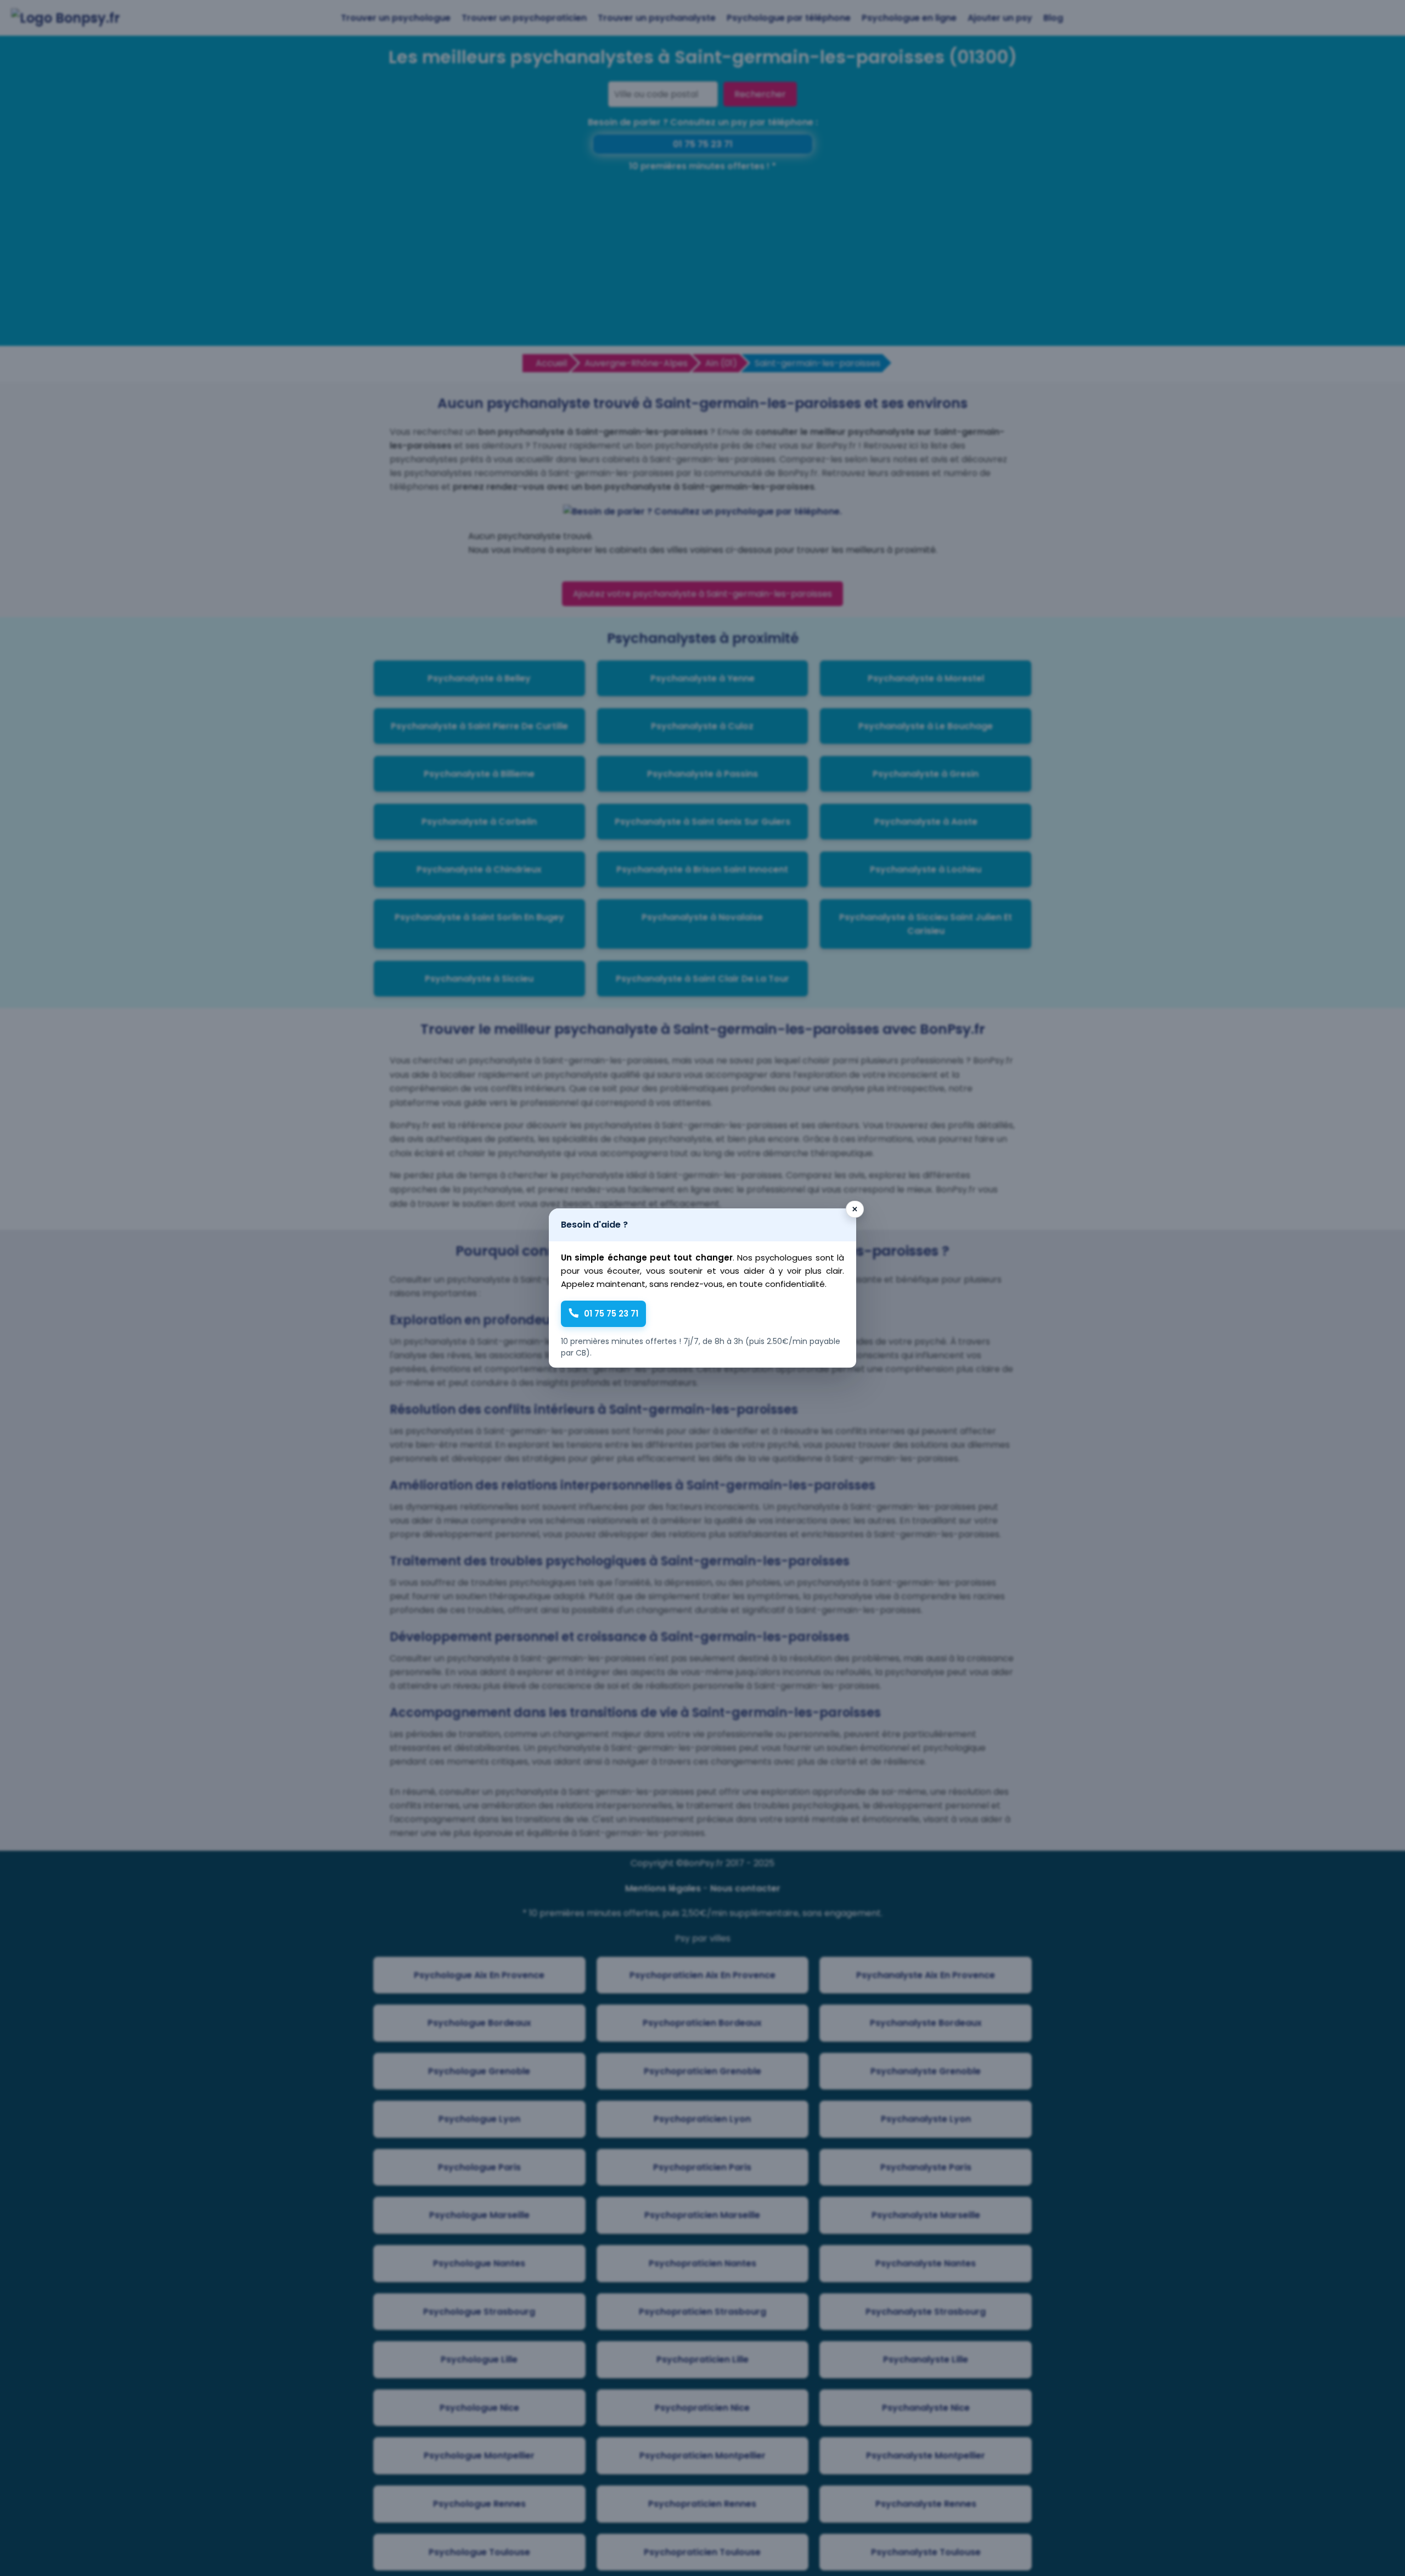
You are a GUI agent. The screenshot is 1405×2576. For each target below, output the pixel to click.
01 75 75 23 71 (611, 1314)
